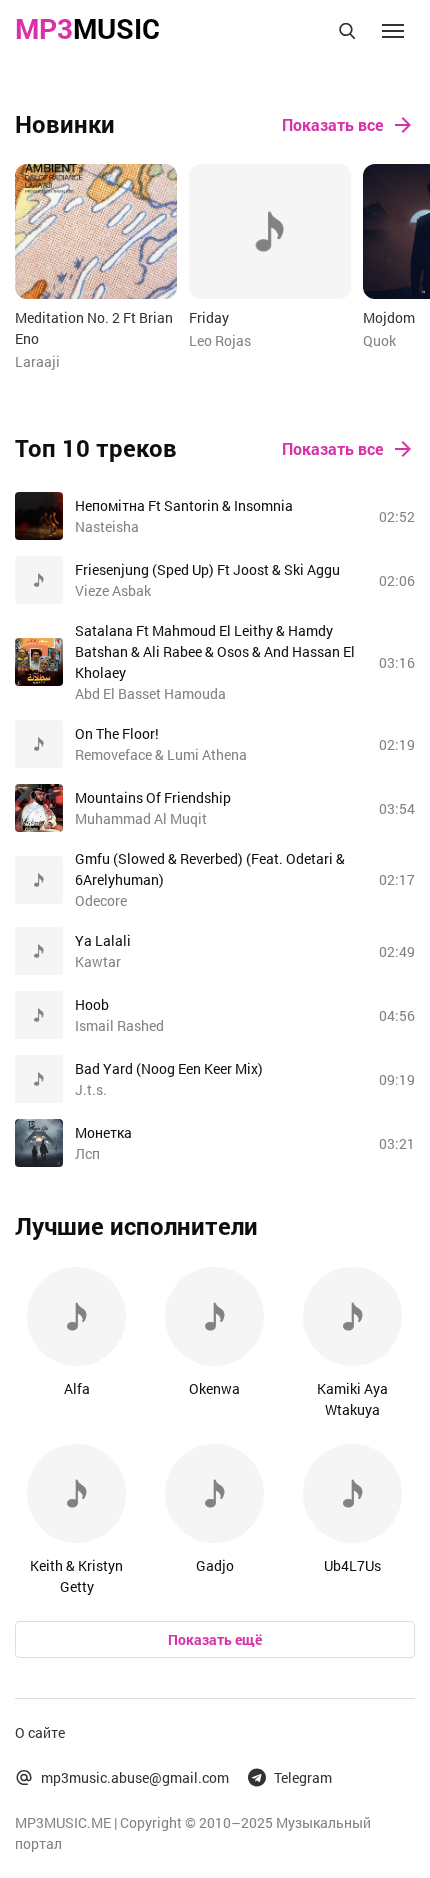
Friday (209, 317)
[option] (96, 268)
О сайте (40, 1732)
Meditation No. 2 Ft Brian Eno (94, 328)
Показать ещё (215, 1639)
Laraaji (37, 361)
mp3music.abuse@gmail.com (135, 1777)
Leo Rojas (220, 340)
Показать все (332, 124)
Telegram (303, 1777)
